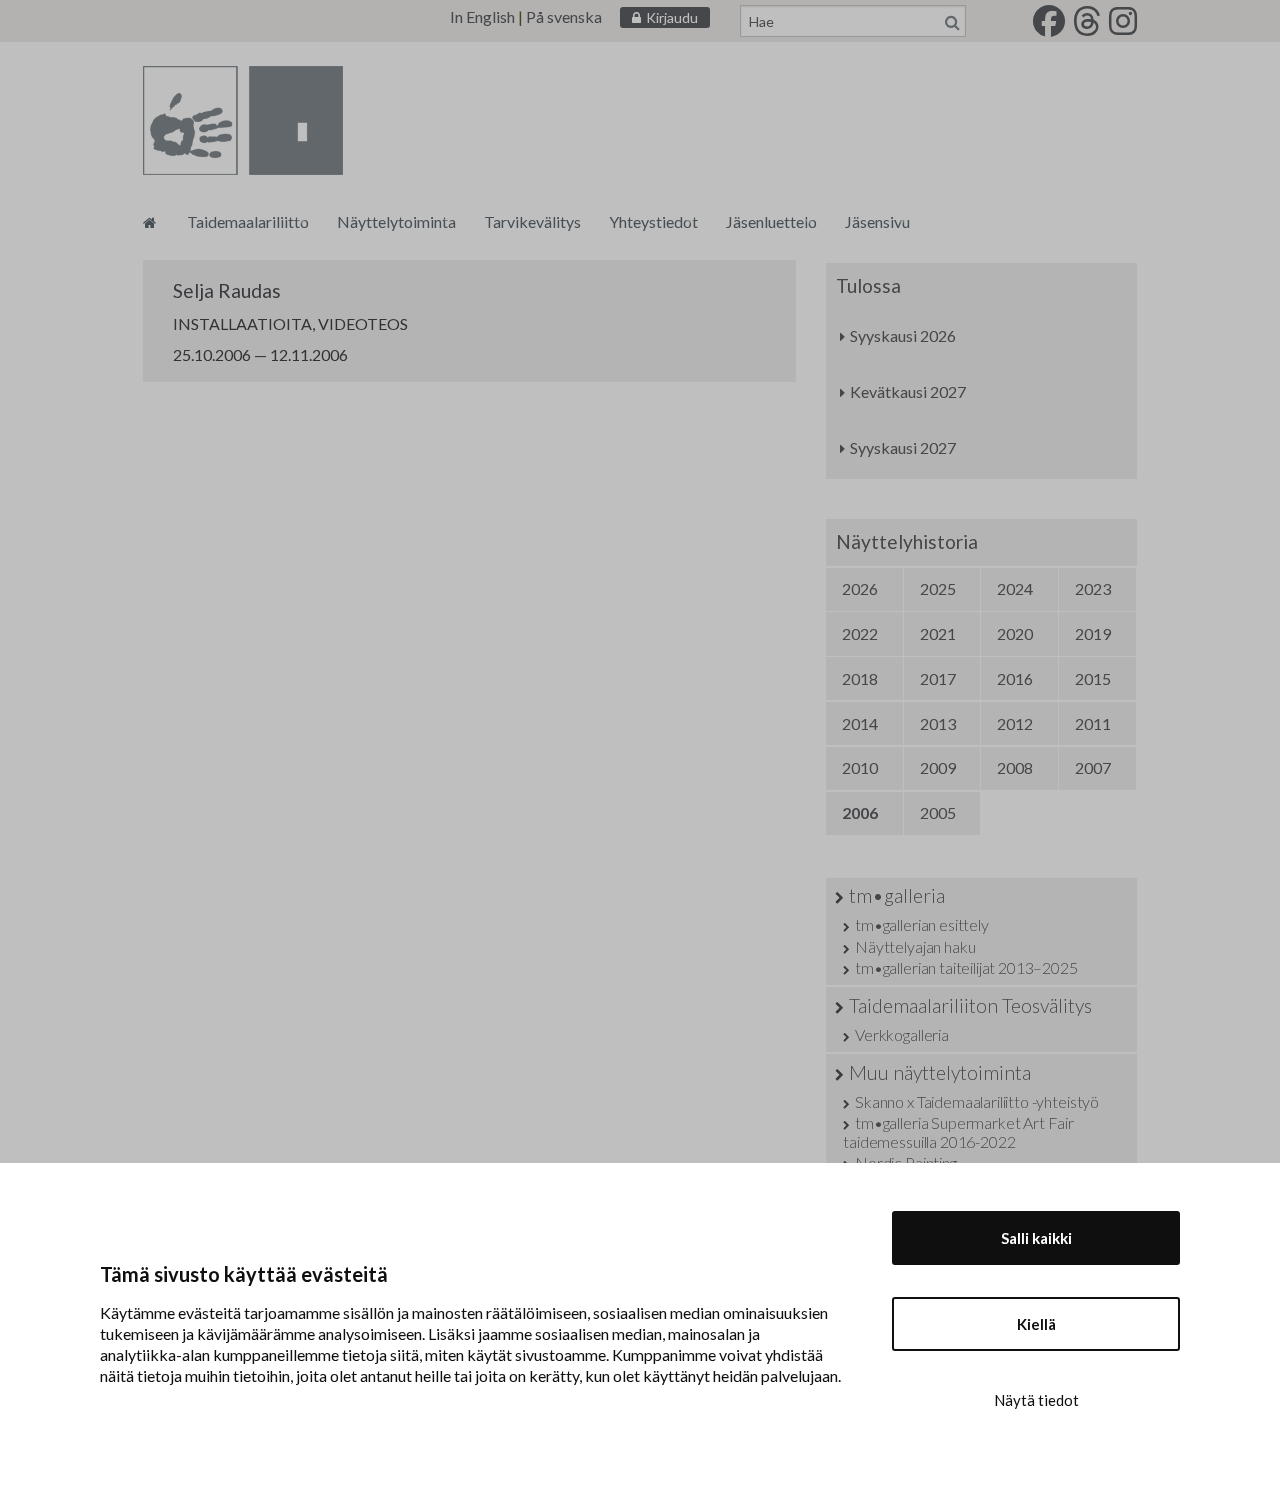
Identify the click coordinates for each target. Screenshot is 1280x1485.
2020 (1015, 633)
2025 (938, 588)
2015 (1093, 678)
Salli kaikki (1036, 1238)
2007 (1093, 767)
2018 (860, 678)
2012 (1015, 723)
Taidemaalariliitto (248, 221)
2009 (938, 767)
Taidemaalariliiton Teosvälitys (970, 1005)
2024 (1015, 588)
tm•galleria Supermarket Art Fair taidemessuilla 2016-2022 (958, 1132)
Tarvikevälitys (532, 221)
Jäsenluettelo (771, 221)
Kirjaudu (672, 17)
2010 (860, 767)
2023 (1093, 588)
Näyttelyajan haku (915, 946)
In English (482, 16)
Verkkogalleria (902, 1034)
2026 (860, 588)
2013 (938, 723)
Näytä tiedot (1036, 1400)
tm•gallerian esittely (921, 924)
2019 (1093, 633)
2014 (860, 723)
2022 (860, 633)
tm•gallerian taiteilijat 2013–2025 (966, 967)
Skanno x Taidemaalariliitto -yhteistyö (977, 1101)
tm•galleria (897, 895)
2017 (938, 678)
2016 (1015, 678)
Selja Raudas (227, 290)
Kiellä (1036, 1324)
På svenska (564, 16)
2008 (1015, 767)
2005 (938, 812)
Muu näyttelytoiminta (940, 1072)
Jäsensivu (877, 221)
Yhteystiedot (653, 221)
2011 (1093, 723)
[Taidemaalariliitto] (149, 221)
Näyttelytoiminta (396, 221)
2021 (938, 633)
